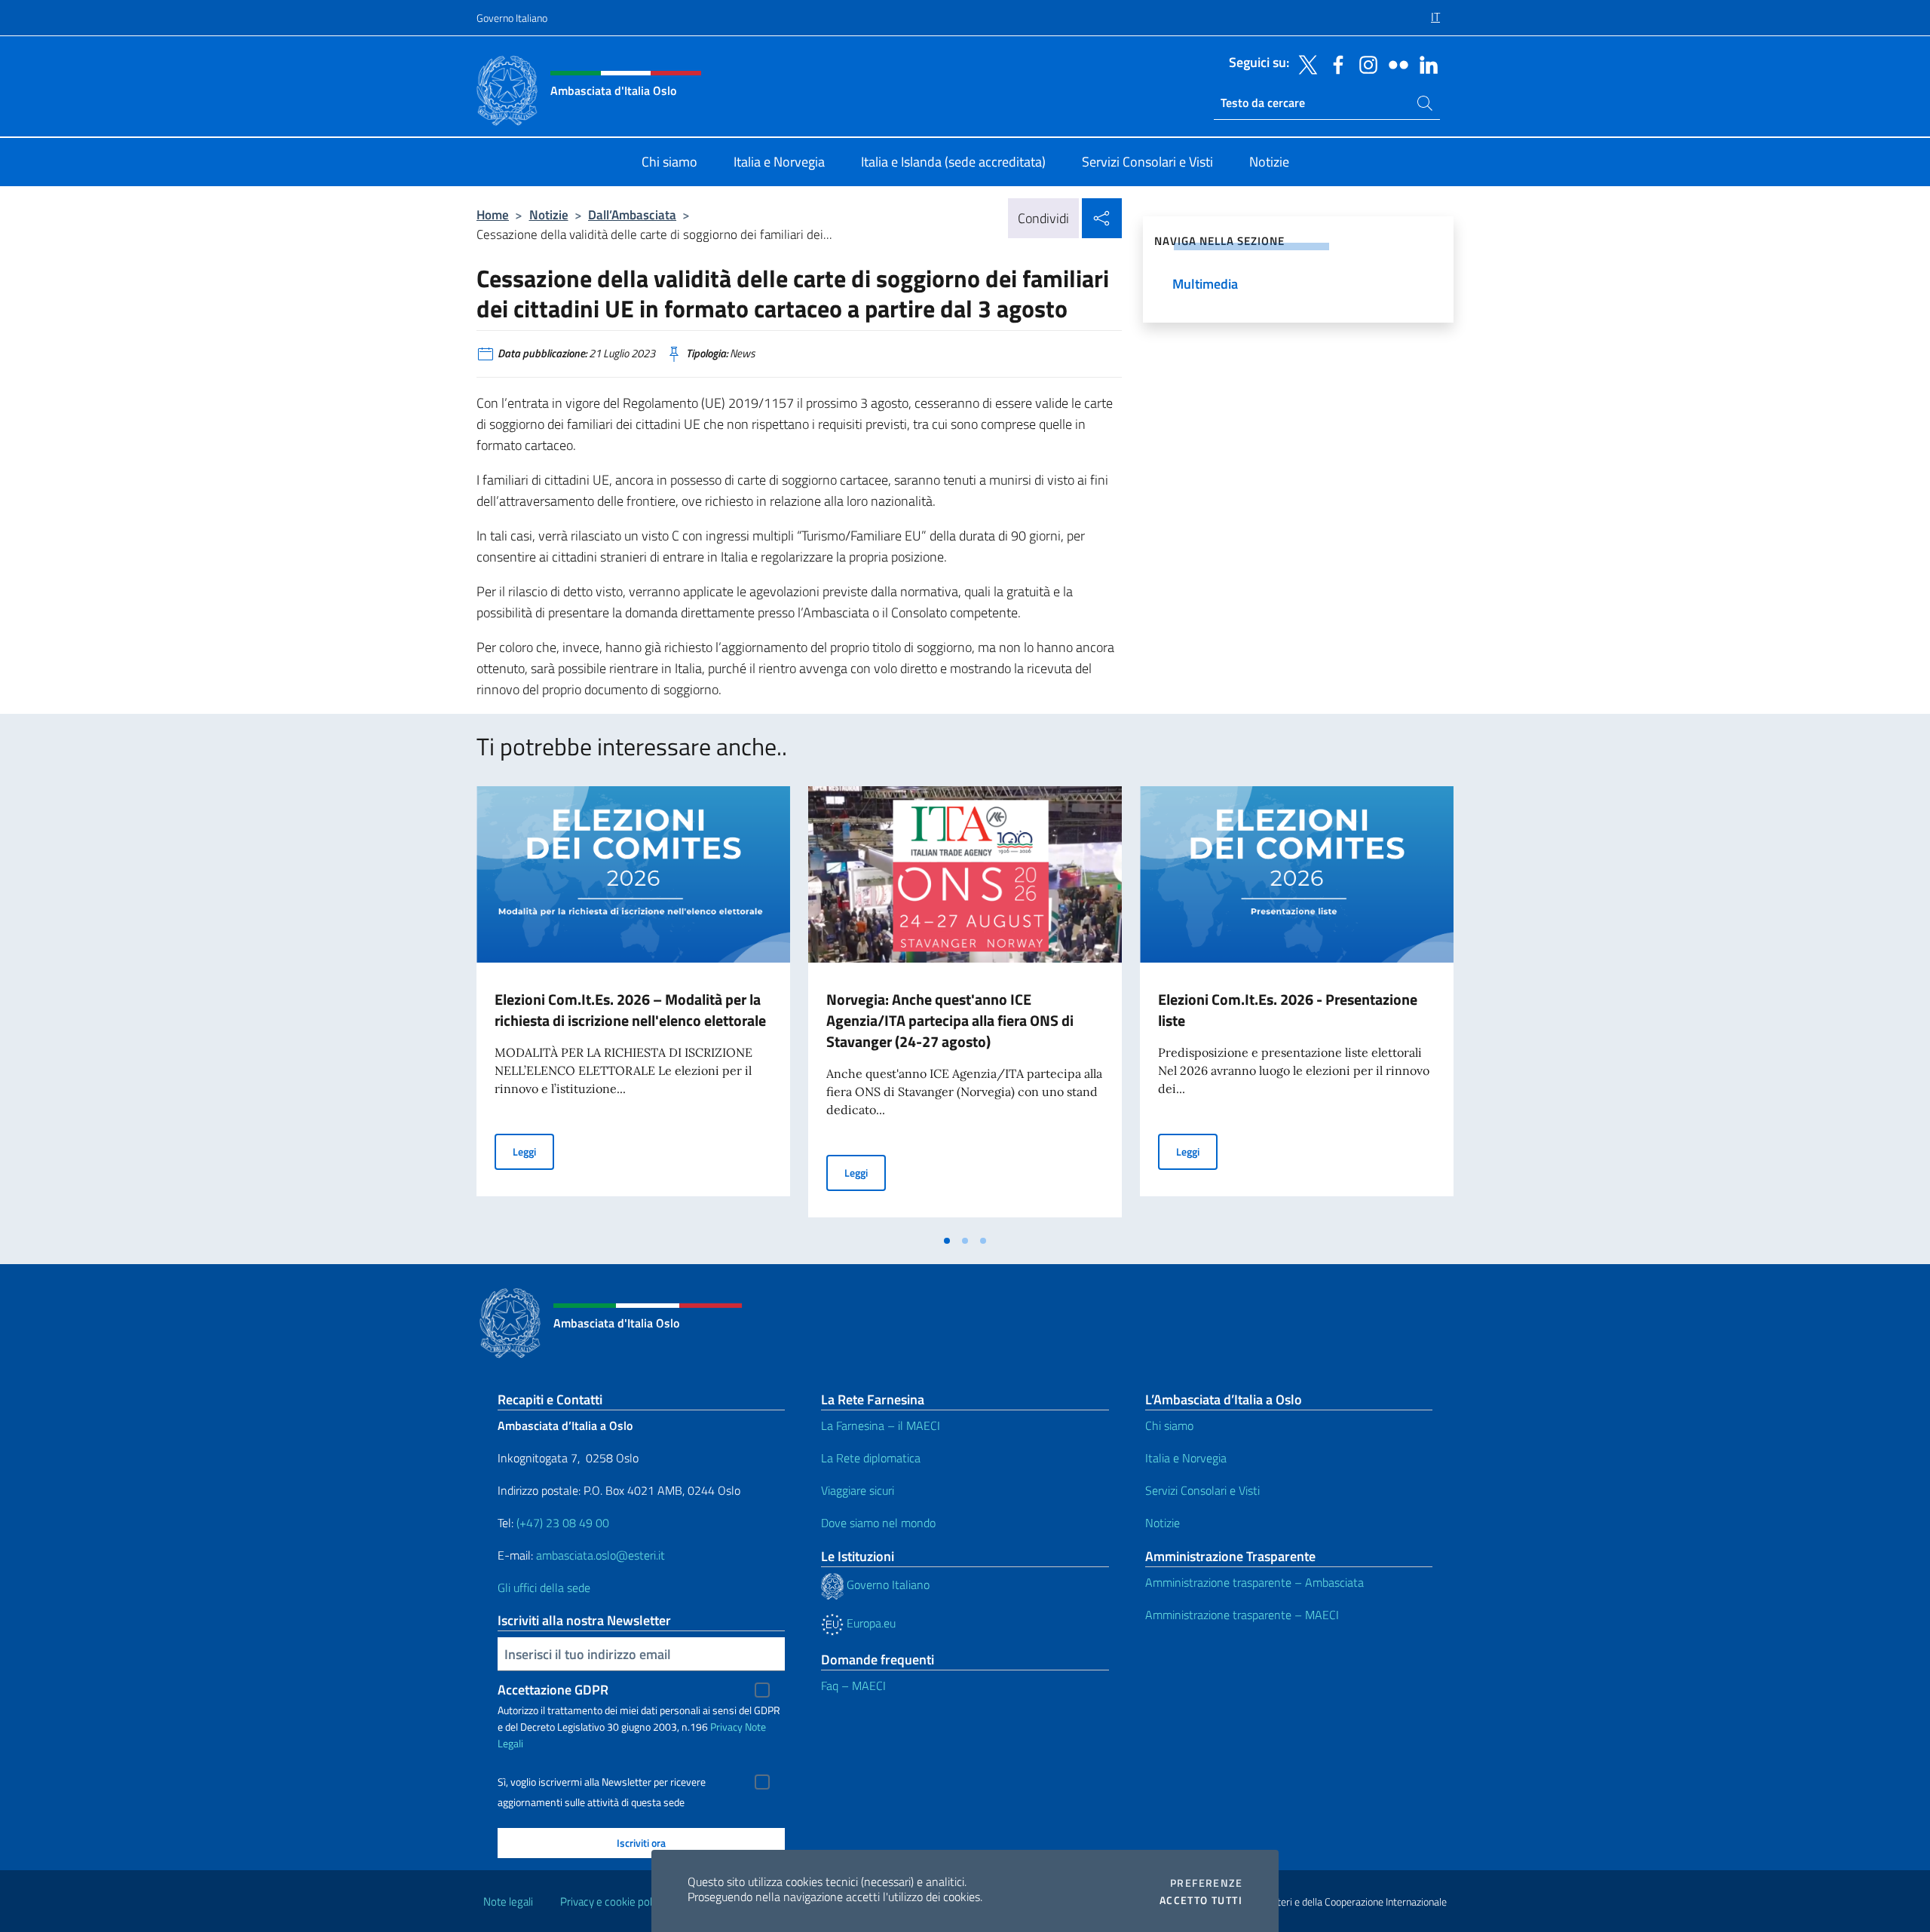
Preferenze (1206, 1883)
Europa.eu (870, 1623)
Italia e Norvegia (1186, 1458)
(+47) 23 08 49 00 (563, 1523)
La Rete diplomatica (871, 1458)
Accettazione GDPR (553, 1690)
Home (493, 214)
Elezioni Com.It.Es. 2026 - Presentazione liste (1288, 1010)
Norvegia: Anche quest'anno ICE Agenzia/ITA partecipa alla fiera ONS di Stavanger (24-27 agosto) (950, 1020)
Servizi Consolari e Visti (1202, 1490)
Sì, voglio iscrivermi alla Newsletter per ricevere (602, 1782)
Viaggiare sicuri (858, 1490)
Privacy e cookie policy (613, 1901)
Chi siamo (1169, 1425)
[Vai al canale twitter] (1304, 63)
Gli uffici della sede (544, 1588)
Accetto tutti (1201, 1900)
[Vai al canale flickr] (1395, 63)
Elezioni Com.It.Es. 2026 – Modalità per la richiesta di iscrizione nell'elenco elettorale (630, 1010)
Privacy (726, 1727)
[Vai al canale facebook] (1334, 63)
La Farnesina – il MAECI (881, 1425)
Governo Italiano (512, 18)
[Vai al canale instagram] (1365, 63)
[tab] (947, 1241)
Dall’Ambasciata (632, 214)
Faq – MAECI (853, 1686)
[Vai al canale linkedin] (1425, 63)
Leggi (533, 1151)
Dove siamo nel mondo (878, 1523)
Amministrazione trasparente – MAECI (1242, 1615)
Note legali (508, 1901)
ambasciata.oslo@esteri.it (600, 1555)
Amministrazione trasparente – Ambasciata (1254, 1582)
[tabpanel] (633, 1006)
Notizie (549, 214)
